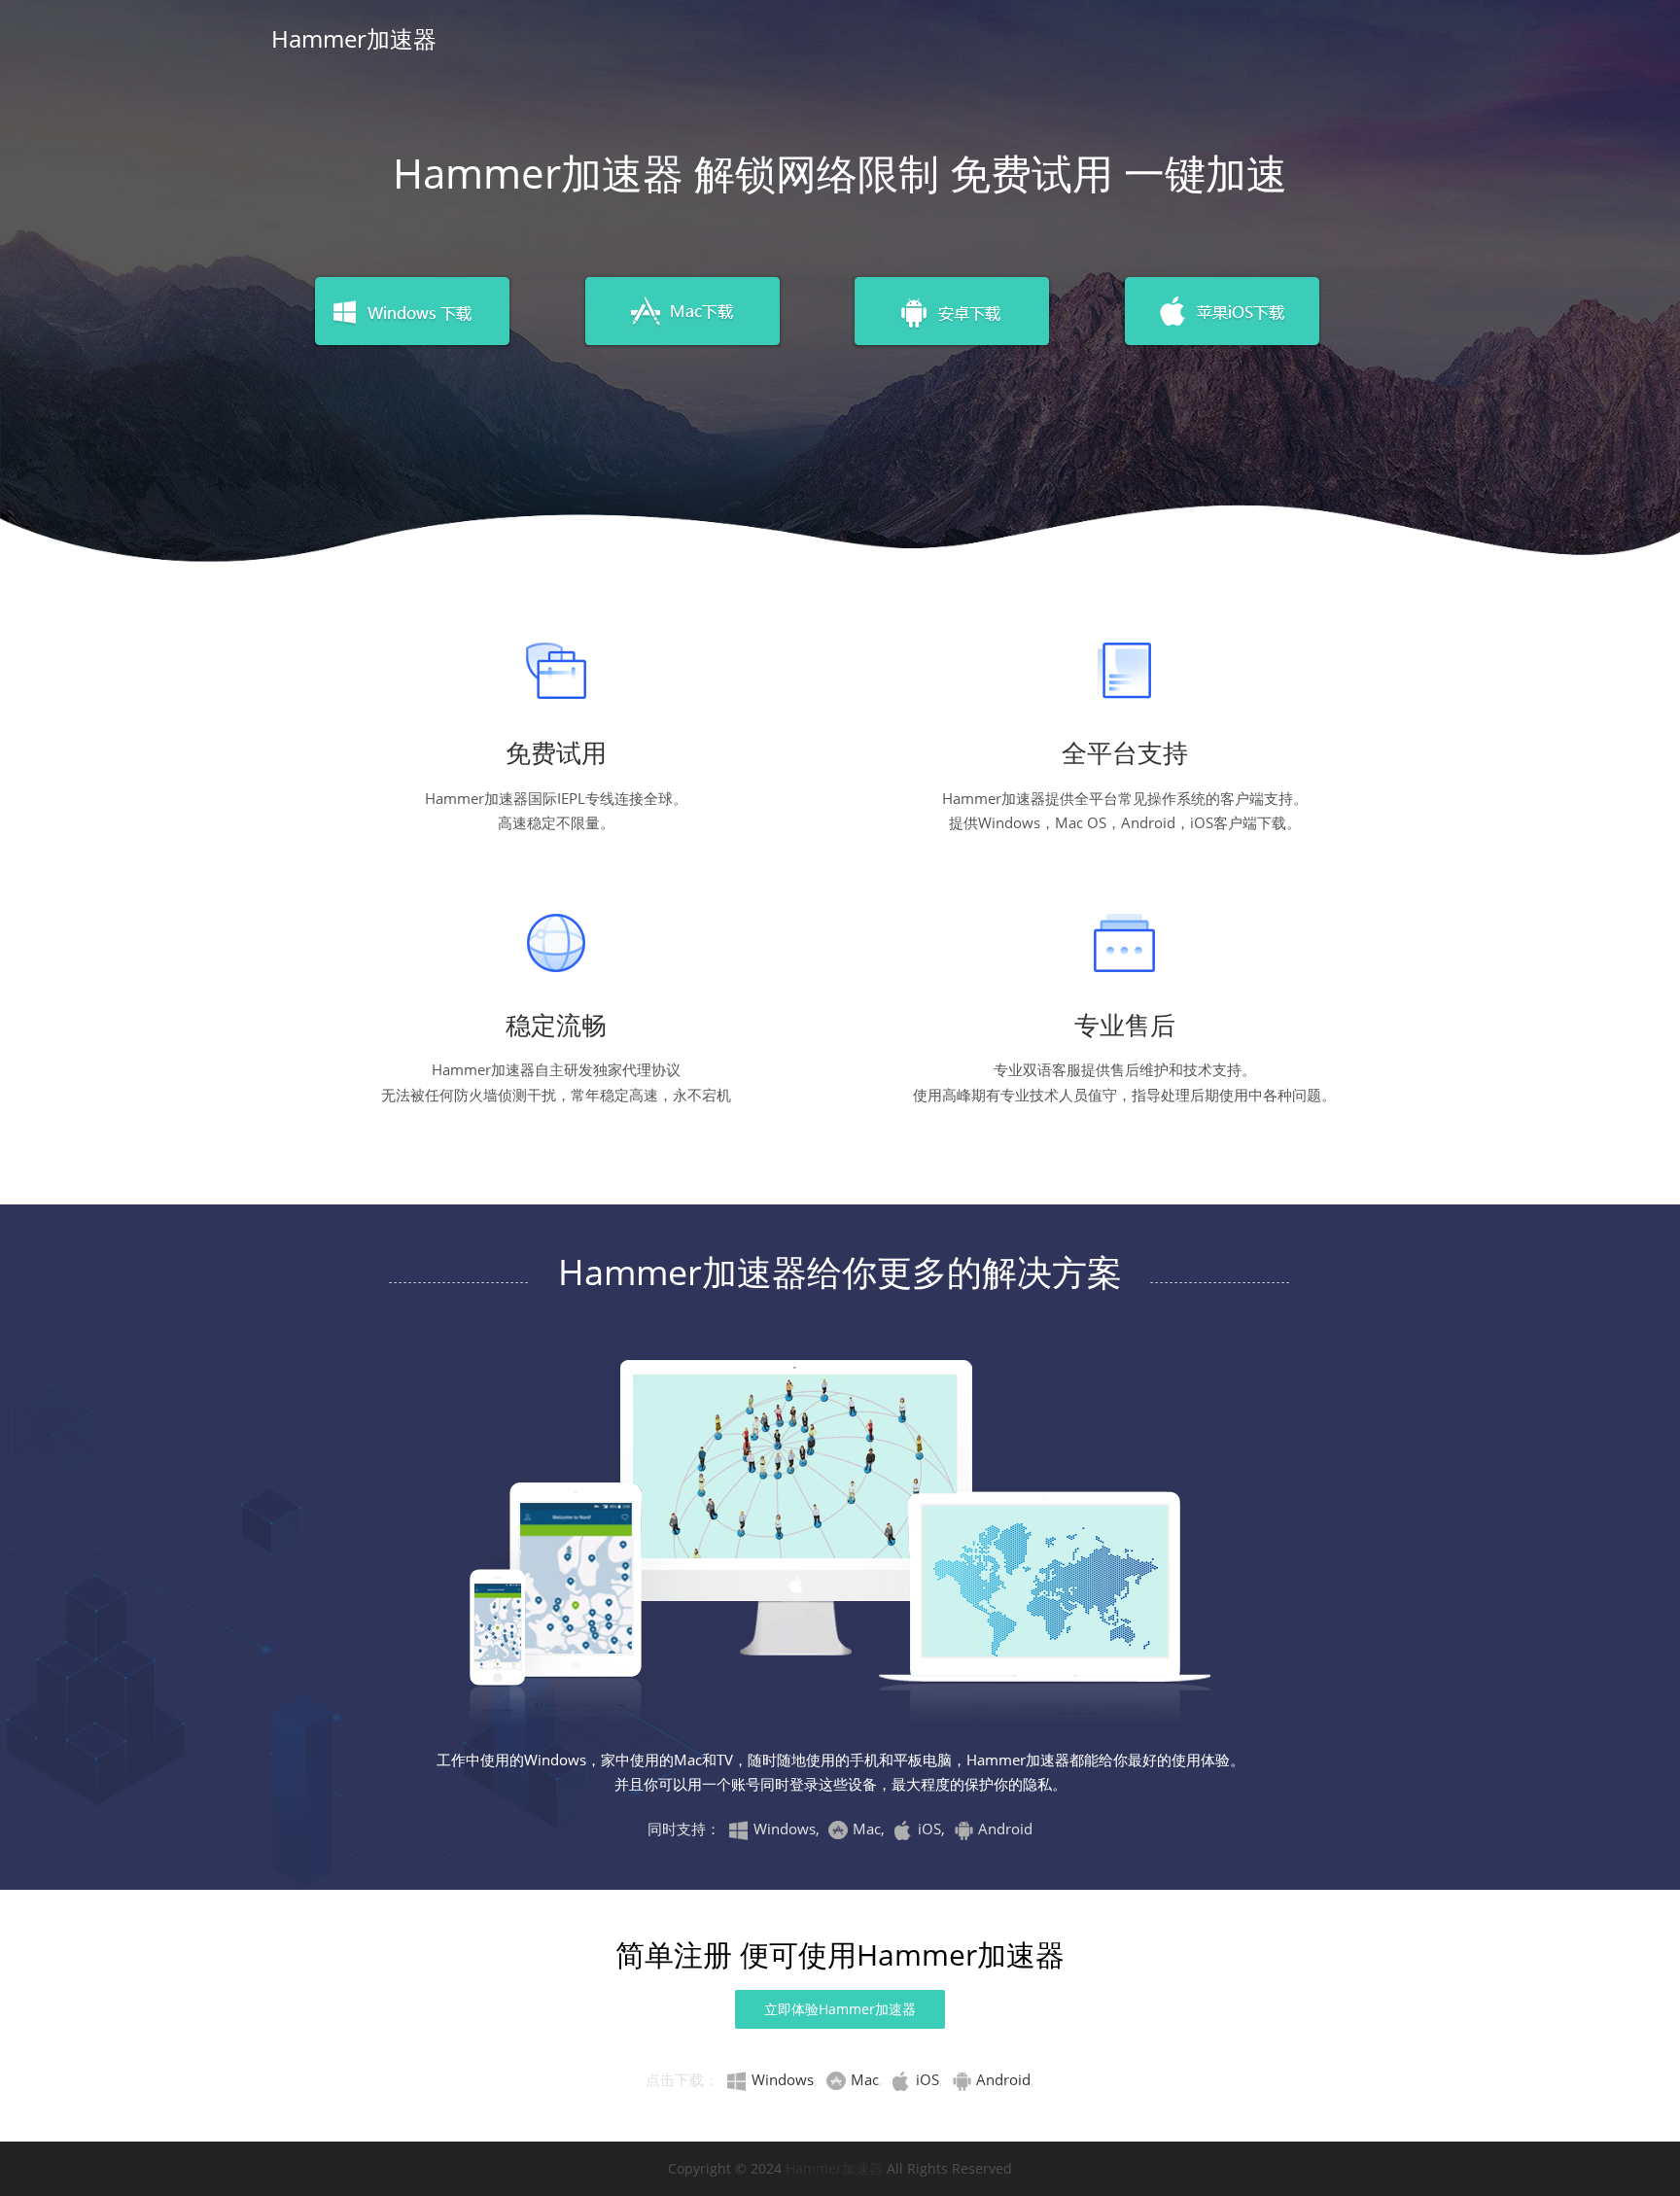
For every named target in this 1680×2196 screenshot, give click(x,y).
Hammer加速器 (354, 38)
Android (1003, 2079)
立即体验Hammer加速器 (840, 2009)
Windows (783, 2079)
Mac (865, 2079)
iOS (927, 2079)
